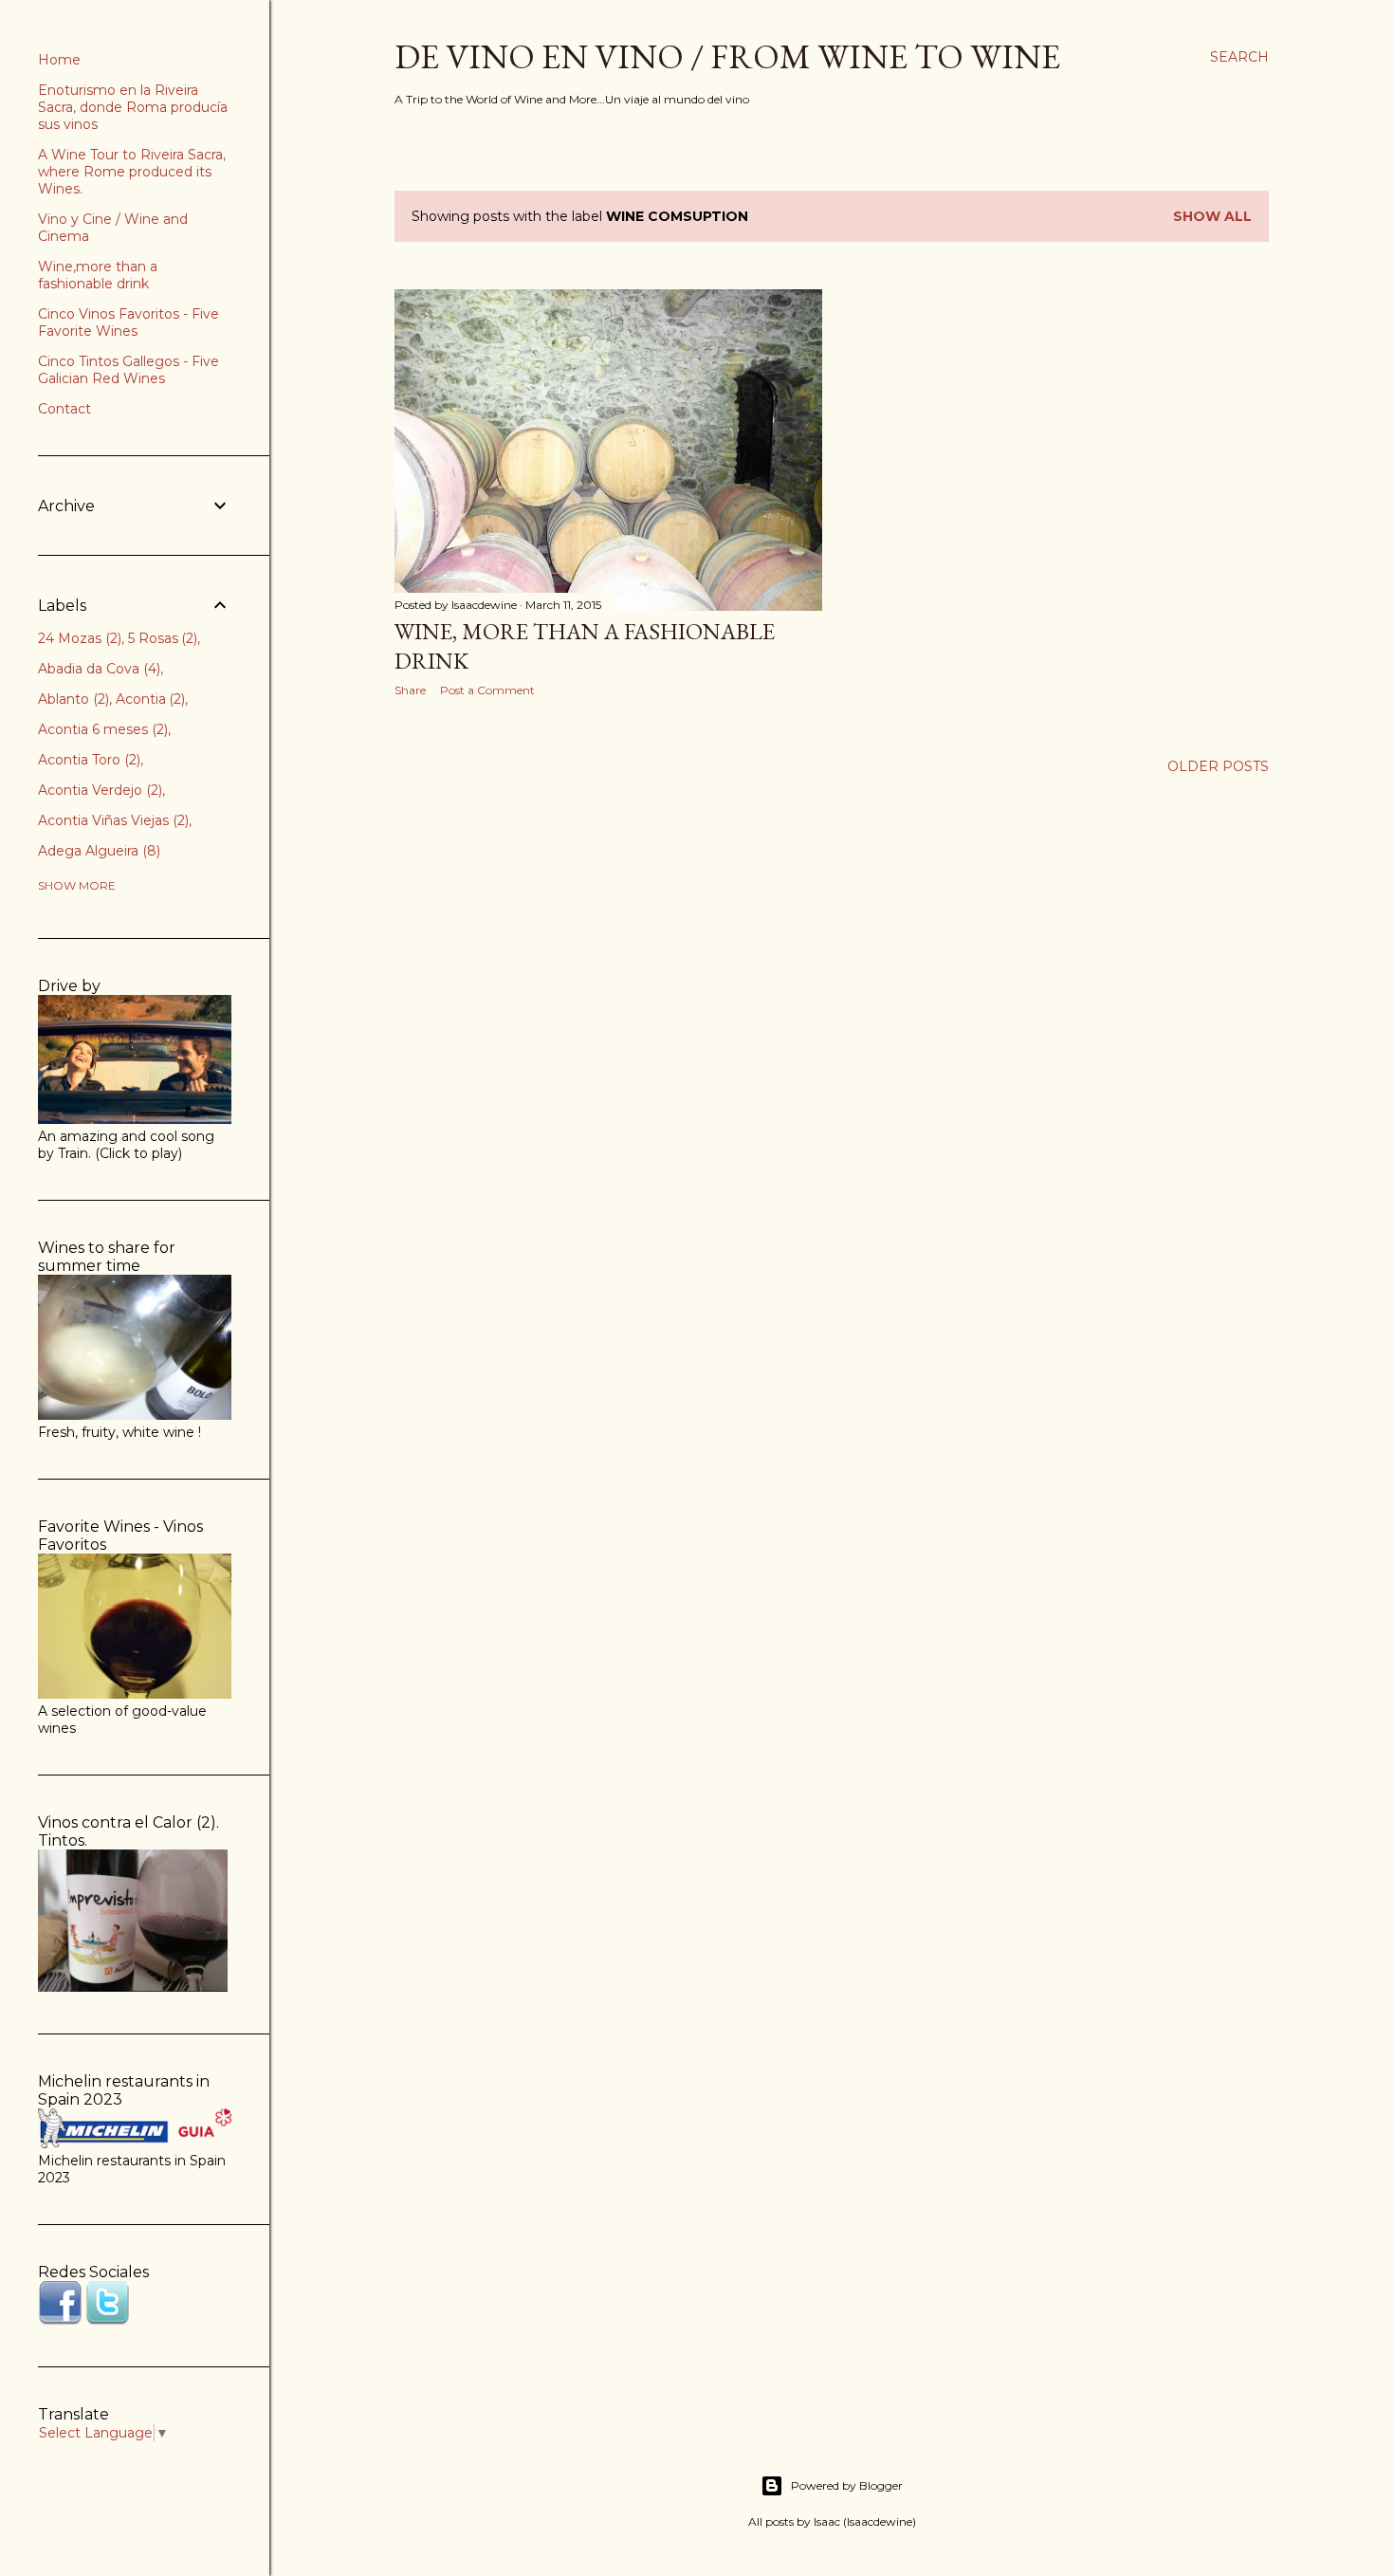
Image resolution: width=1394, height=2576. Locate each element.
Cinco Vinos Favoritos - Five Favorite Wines (128, 322)
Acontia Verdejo (98, 790)
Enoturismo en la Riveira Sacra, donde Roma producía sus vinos (133, 107)
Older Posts (1218, 766)
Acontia (149, 699)
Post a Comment (487, 690)
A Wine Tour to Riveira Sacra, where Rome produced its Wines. (132, 172)
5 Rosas (161, 638)
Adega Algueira (97, 851)
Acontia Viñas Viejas (111, 820)
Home (59, 60)
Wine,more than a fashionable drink (98, 275)
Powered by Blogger (847, 2485)
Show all (1212, 216)
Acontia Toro (87, 760)
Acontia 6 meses (101, 729)
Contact (64, 409)
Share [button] (410, 690)
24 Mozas (78, 638)
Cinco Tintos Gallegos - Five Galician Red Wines (128, 370)
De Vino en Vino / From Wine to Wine (727, 56)
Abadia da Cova (97, 669)
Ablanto (72, 699)
